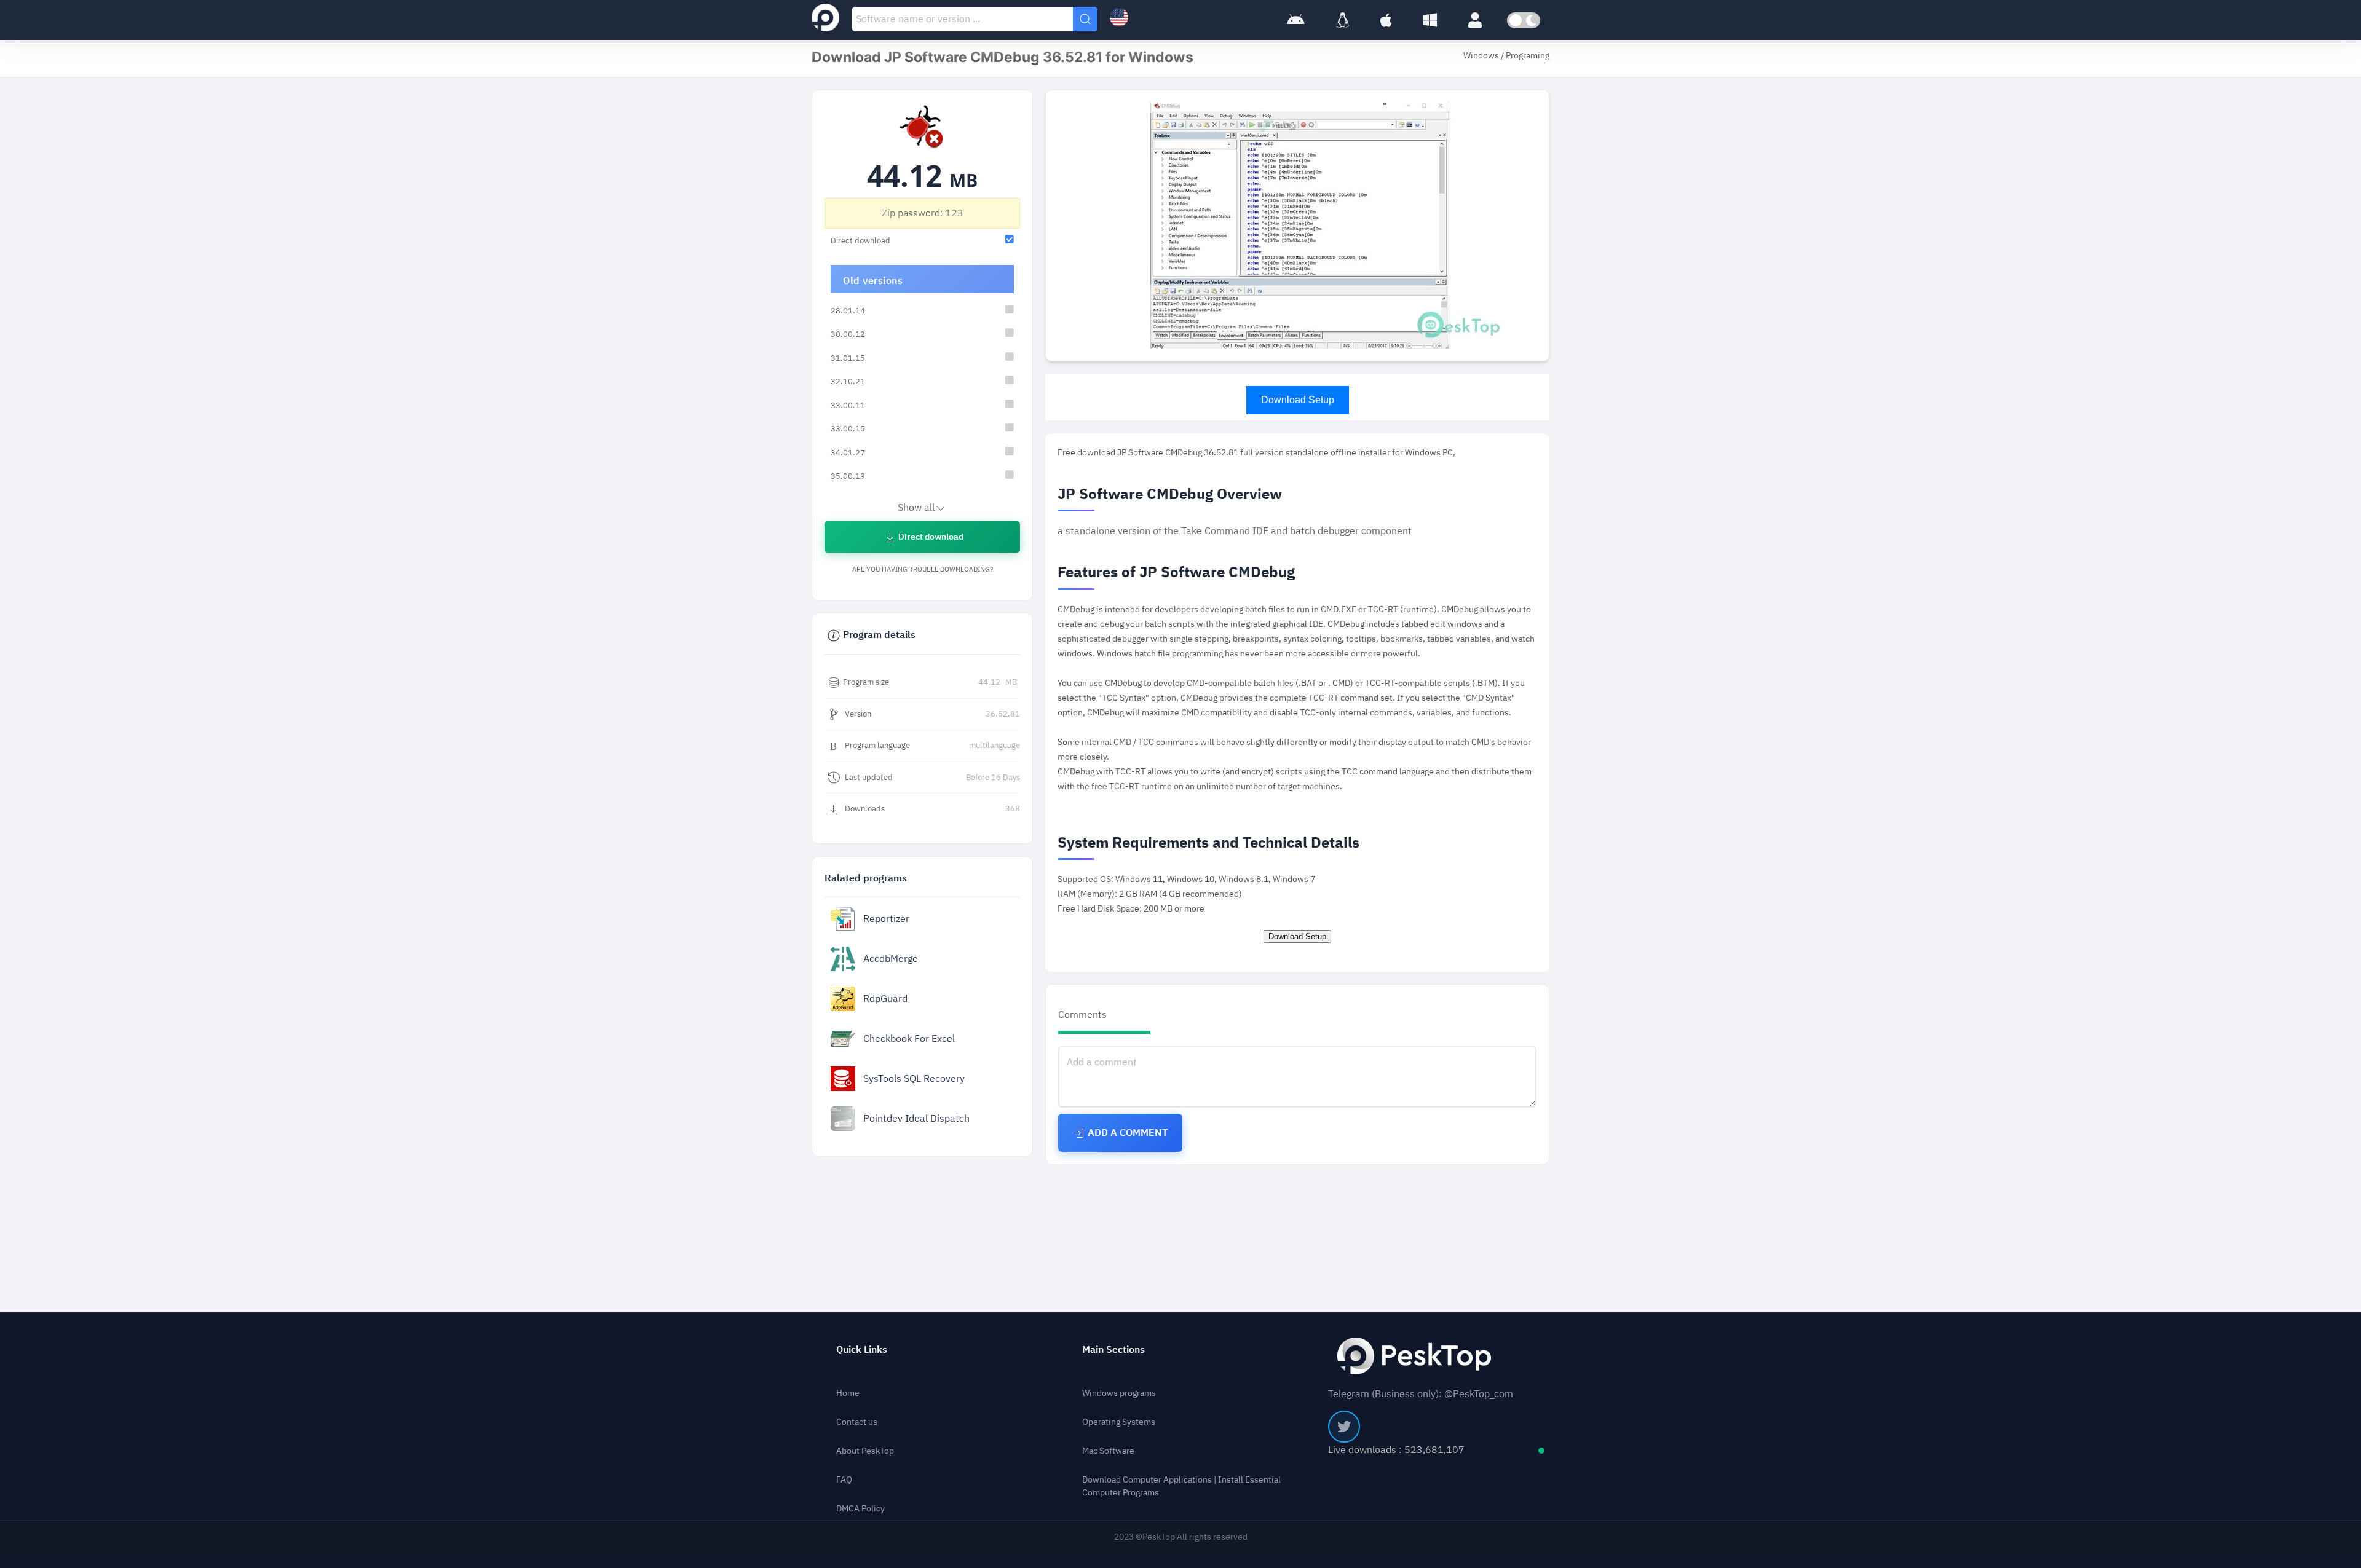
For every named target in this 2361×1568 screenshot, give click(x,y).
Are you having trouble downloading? (923, 569)
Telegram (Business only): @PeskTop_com (1421, 1394)
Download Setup (1298, 400)
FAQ (844, 1480)
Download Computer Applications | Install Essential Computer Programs (1181, 1486)
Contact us (857, 1422)
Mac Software (1108, 1451)
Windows (1482, 56)
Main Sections (1113, 1350)
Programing (1528, 56)
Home (848, 1393)
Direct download (930, 537)
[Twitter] (1344, 1427)
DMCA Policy (860, 1509)
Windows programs (1119, 1393)
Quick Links (862, 1350)
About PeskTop (865, 1451)
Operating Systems (1119, 1422)
